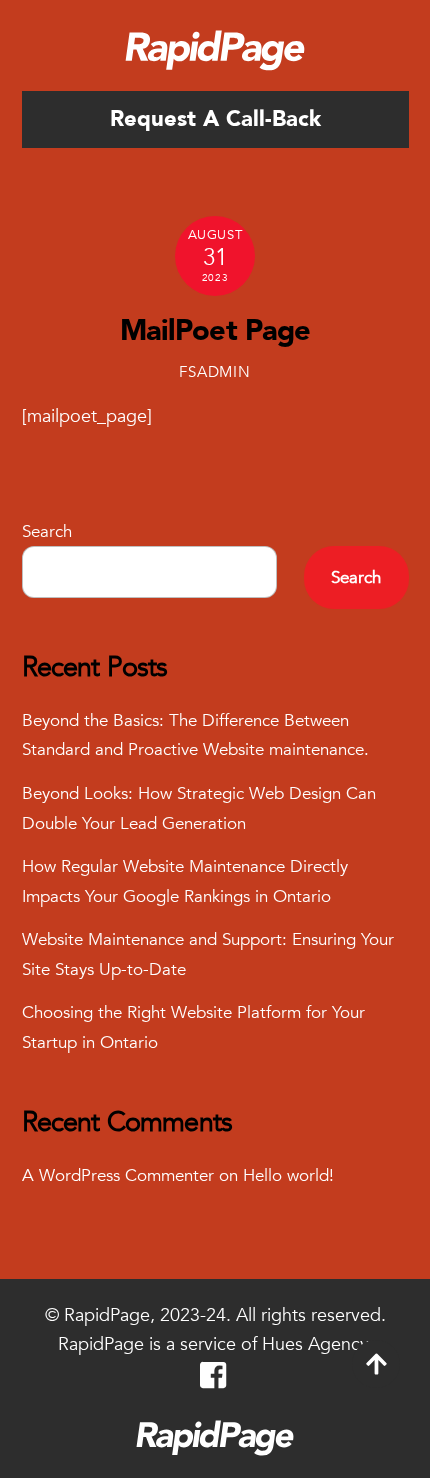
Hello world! (288, 1175)
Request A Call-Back (215, 119)
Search (47, 531)
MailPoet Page (215, 331)
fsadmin (214, 372)
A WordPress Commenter (118, 1175)
